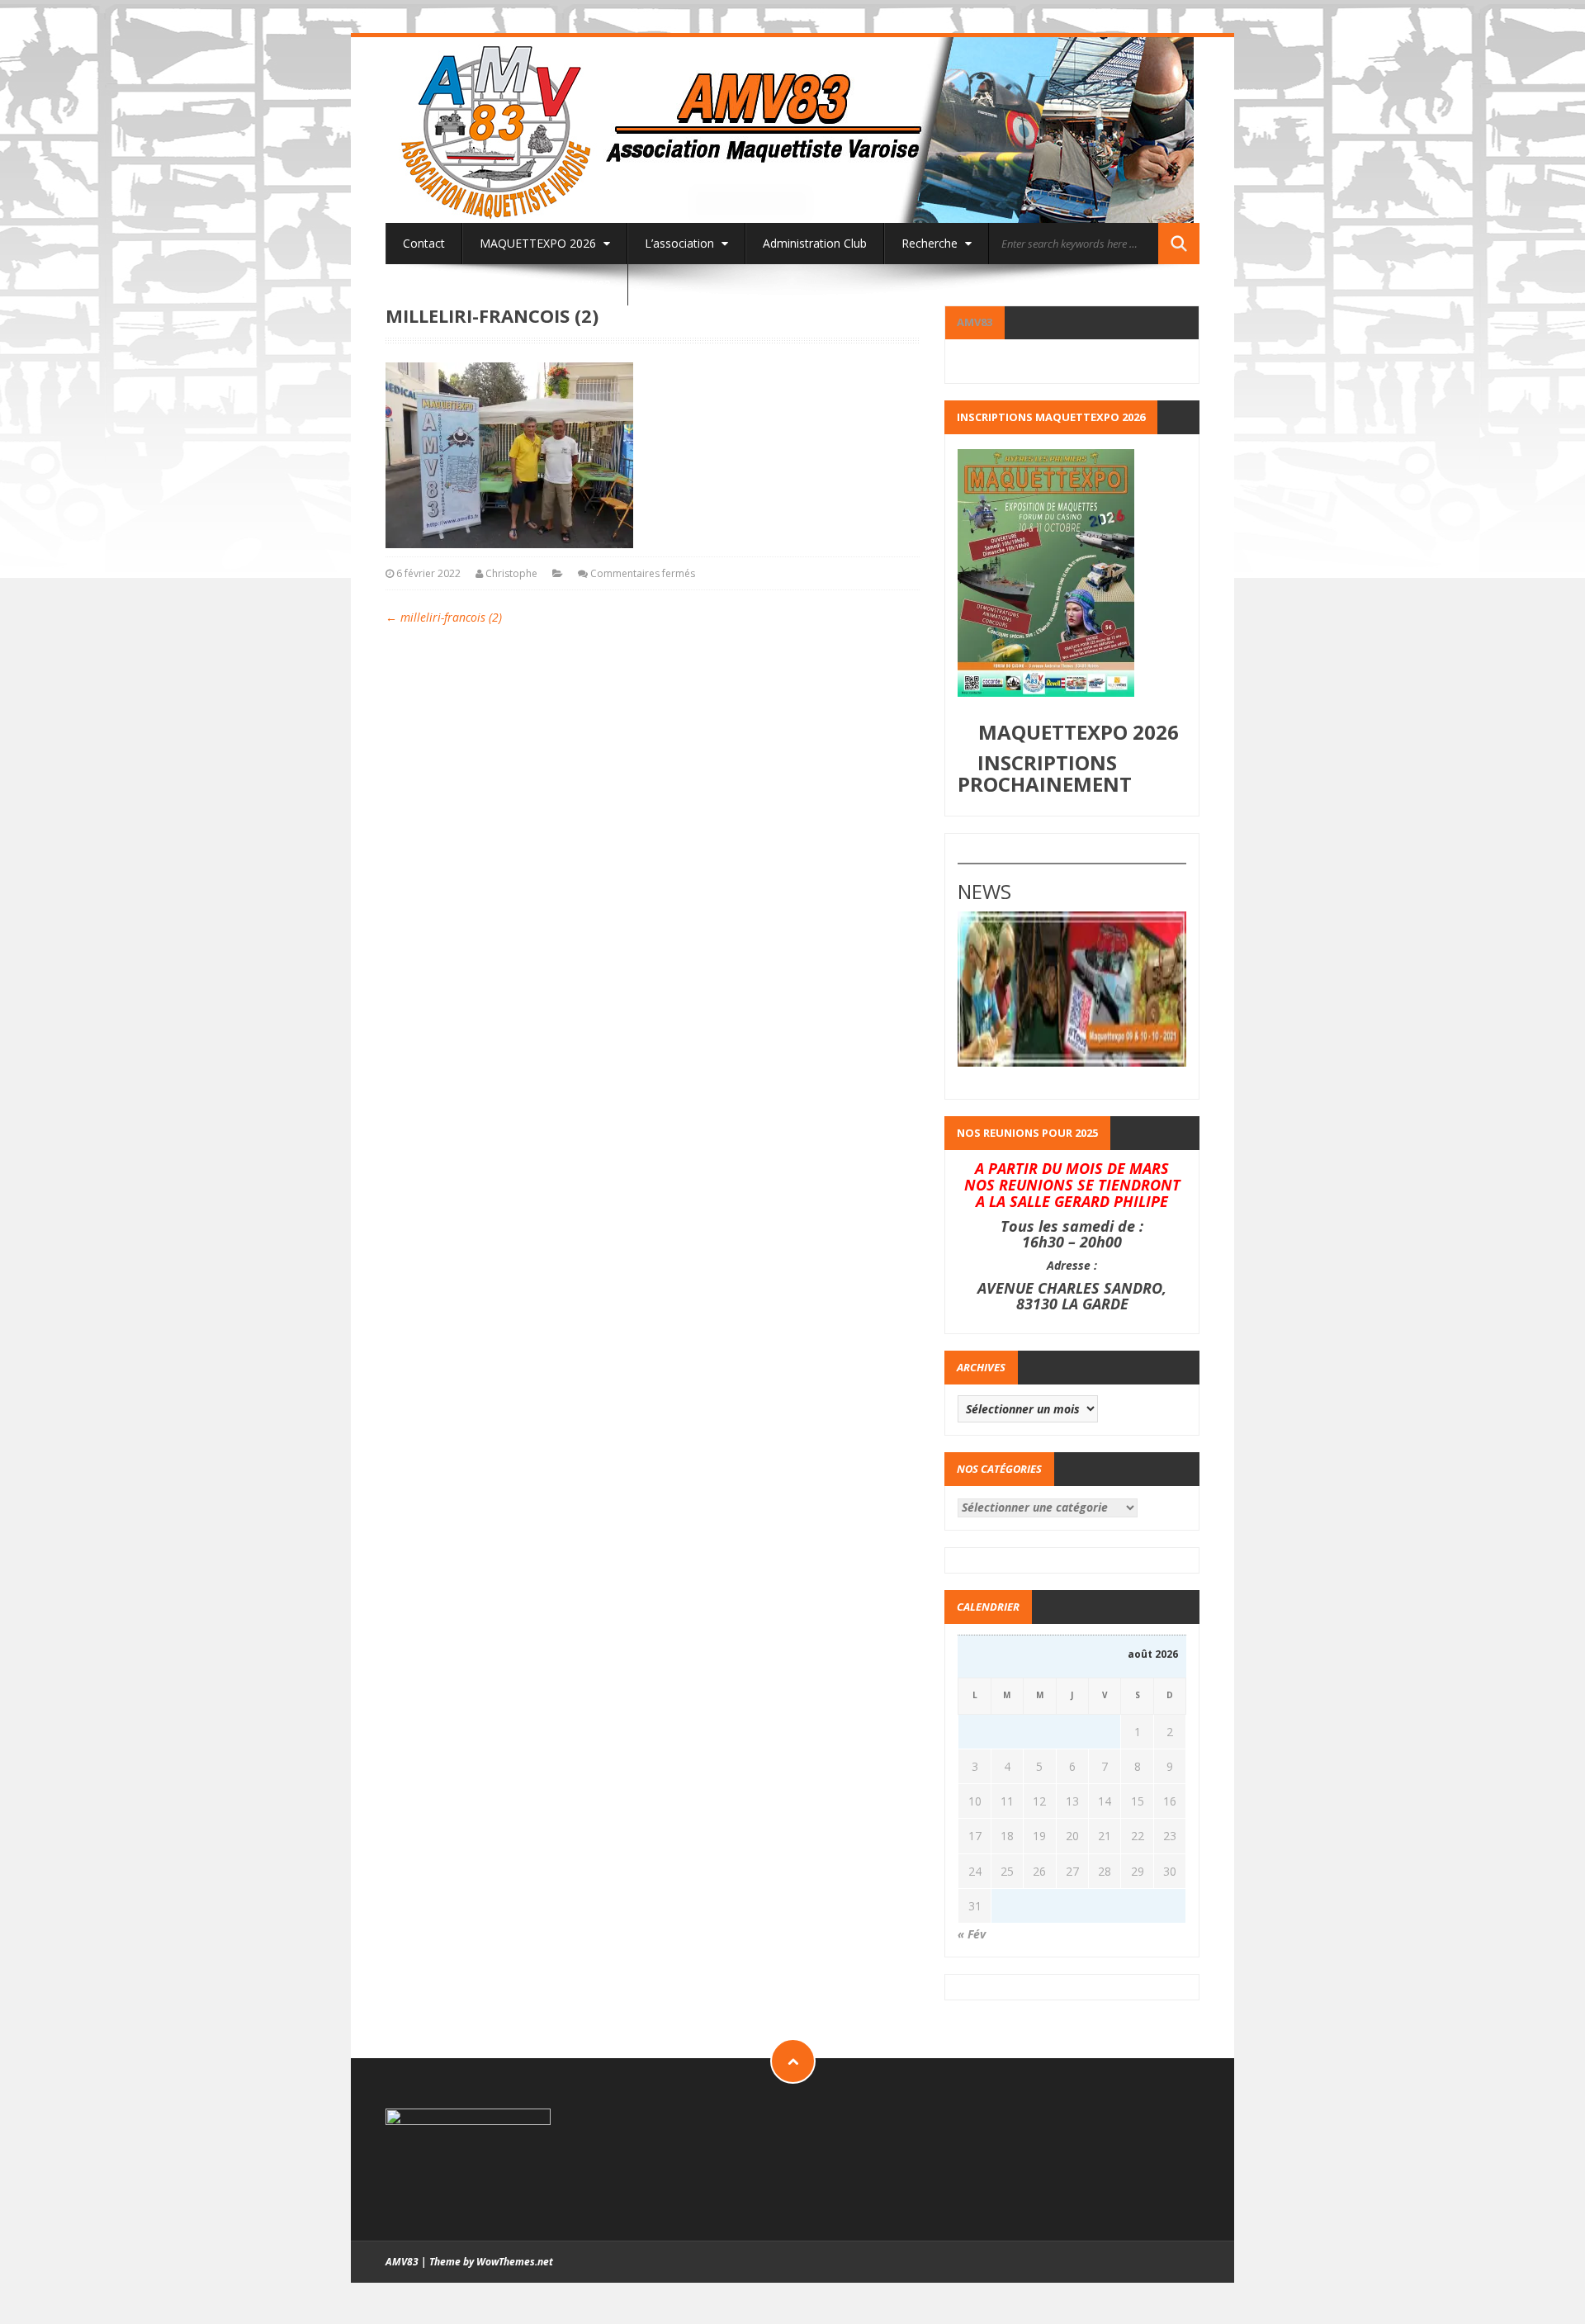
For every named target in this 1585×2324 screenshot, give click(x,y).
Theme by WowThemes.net (491, 2262)
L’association (681, 243)
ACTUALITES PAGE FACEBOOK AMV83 (507, 284)
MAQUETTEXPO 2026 (539, 243)
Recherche (931, 243)
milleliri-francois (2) (444, 617)
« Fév (972, 1934)
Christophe (511, 573)
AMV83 (975, 322)
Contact (424, 243)
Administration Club (815, 243)
